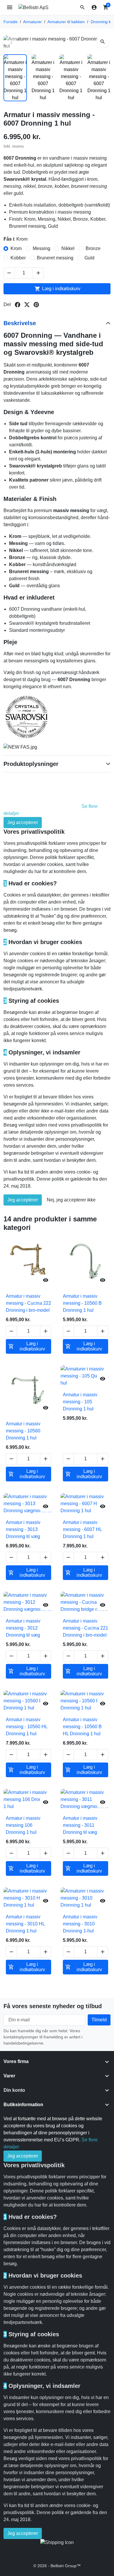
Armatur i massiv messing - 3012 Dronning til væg (23, 1628)
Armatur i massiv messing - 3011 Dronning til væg (80, 1825)
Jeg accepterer (23, 822)
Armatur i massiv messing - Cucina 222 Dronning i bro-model (28, 1303)
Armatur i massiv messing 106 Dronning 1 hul (23, 1825)
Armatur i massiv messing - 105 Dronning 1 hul (80, 1402)
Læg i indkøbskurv (57, 289)
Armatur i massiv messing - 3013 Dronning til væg (23, 1529)
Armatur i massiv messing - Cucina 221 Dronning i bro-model (85, 1628)
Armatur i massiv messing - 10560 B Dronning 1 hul (82, 1303)
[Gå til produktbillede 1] (15, 78)
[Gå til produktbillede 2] (43, 78)
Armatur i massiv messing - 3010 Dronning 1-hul (80, 1924)
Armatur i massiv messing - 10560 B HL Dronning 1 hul (82, 1727)
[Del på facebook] (18, 305)
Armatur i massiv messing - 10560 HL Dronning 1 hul (27, 1727)
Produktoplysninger (31, 764)
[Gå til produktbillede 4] (99, 78)
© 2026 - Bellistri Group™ (57, 2566)
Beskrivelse (20, 323)
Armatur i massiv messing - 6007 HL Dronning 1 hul (82, 1529)
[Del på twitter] (27, 305)
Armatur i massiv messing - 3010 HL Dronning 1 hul (25, 1924)
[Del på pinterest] (36, 305)
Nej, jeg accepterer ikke (71, 1200)
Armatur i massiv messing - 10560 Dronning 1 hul (23, 1431)
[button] (82, 7)
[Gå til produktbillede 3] (71, 78)
